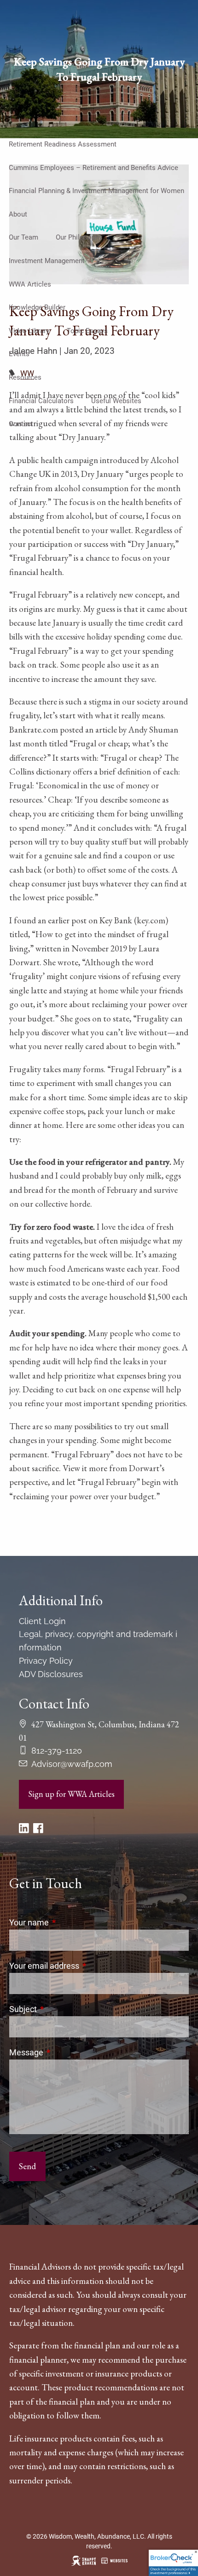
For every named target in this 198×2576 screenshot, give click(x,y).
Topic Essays (87, 331)
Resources (25, 377)
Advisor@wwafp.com (72, 1764)
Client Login (42, 1621)
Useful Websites (116, 401)
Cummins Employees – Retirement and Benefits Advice (93, 168)
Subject (62, 2009)
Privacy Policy (46, 1661)
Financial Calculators (41, 401)
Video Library (29, 331)
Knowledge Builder (37, 307)
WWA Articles (30, 284)
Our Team (23, 237)
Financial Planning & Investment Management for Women (96, 191)
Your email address (83, 1966)
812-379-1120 (57, 1751)
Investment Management (47, 261)
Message (65, 2052)
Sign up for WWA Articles (71, 1794)
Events (19, 354)
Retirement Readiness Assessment (63, 144)
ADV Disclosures (51, 1674)
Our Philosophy (79, 237)
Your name (68, 1922)
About (18, 214)
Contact (21, 424)
